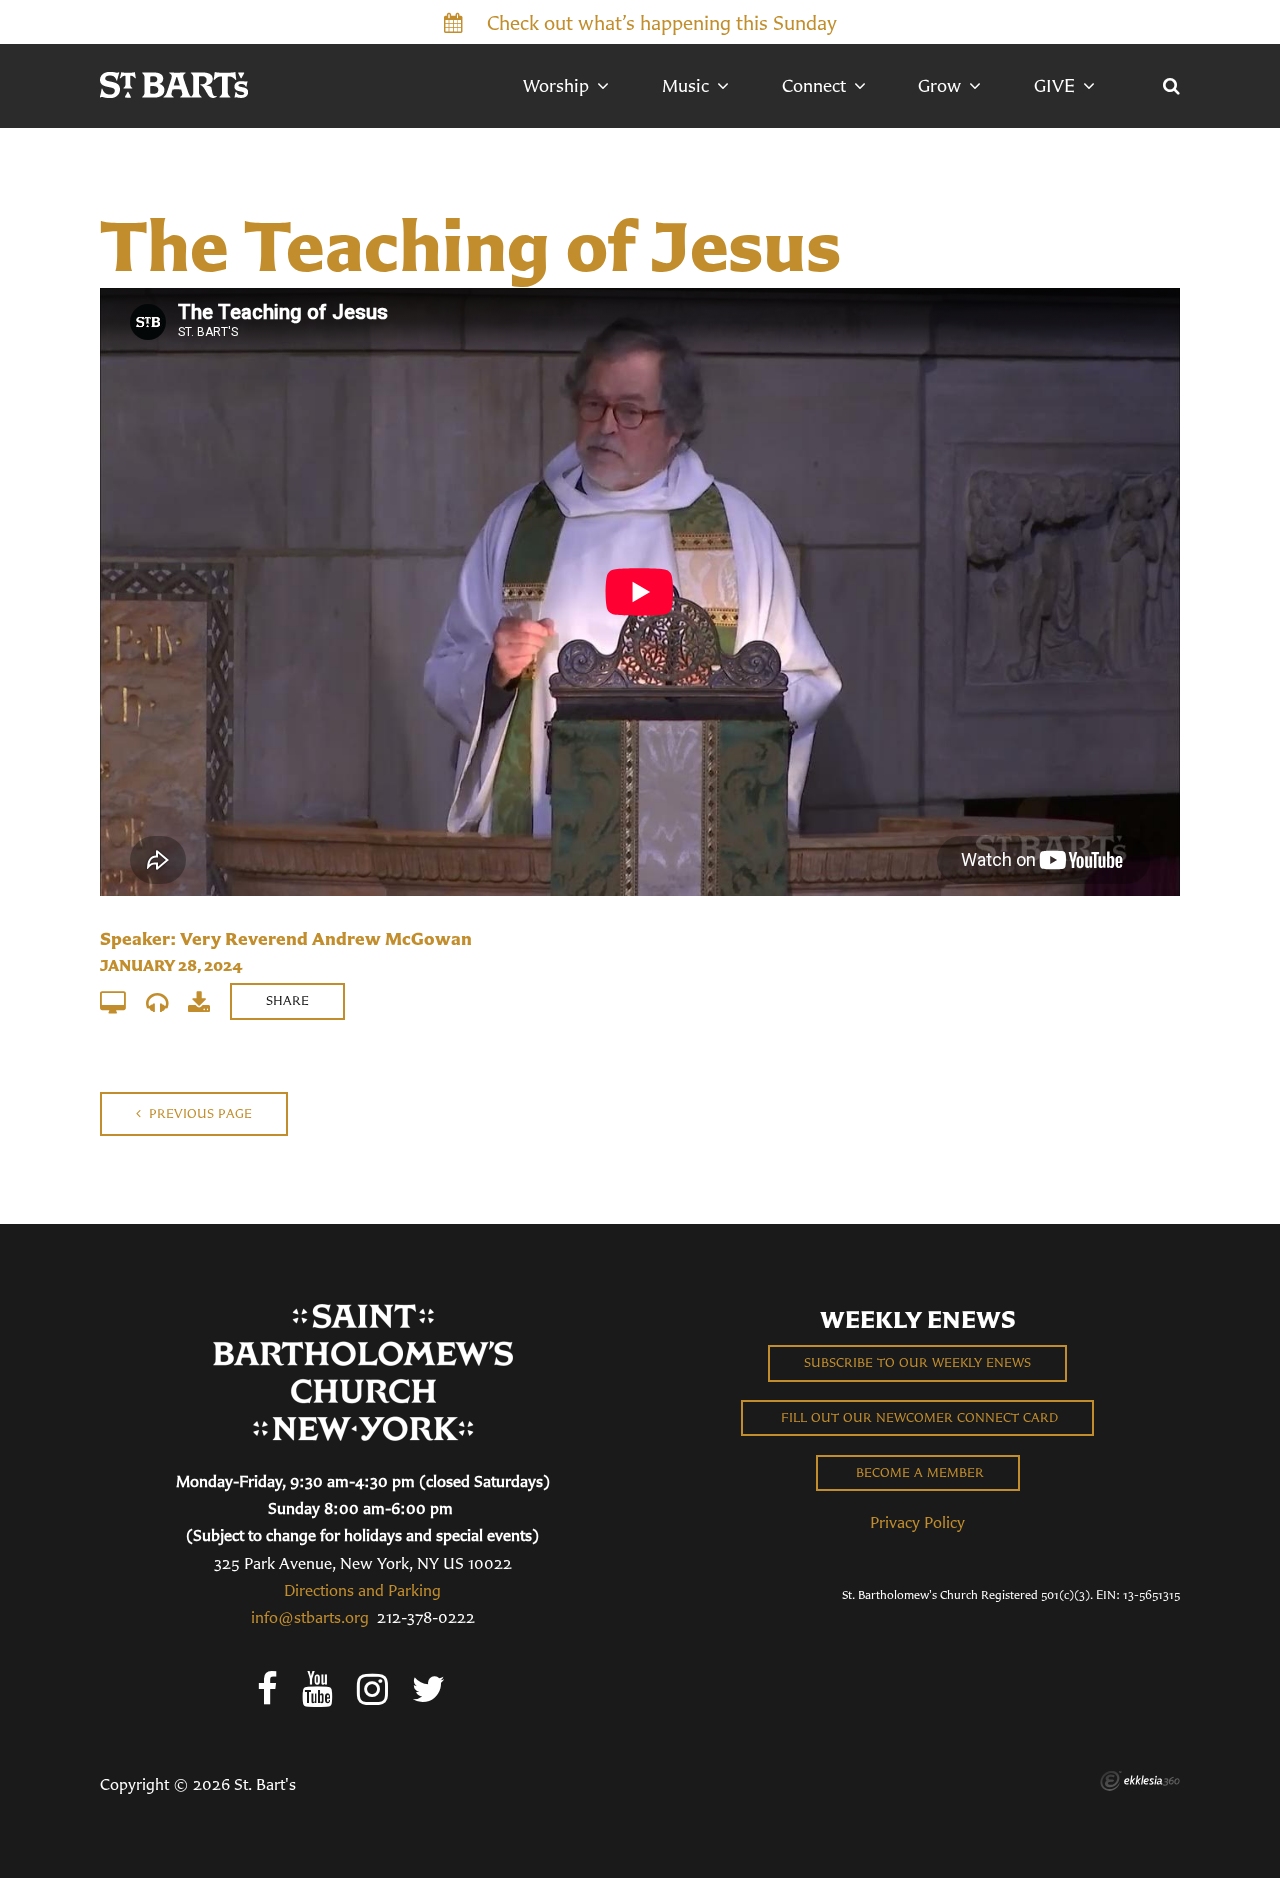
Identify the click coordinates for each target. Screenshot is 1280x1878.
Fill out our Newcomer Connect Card (917, 1417)
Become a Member (918, 1472)
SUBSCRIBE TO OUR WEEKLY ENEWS (917, 1362)
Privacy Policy (917, 1522)
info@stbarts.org (310, 1617)
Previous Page (198, 1113)
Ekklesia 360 (1140, 1781)
